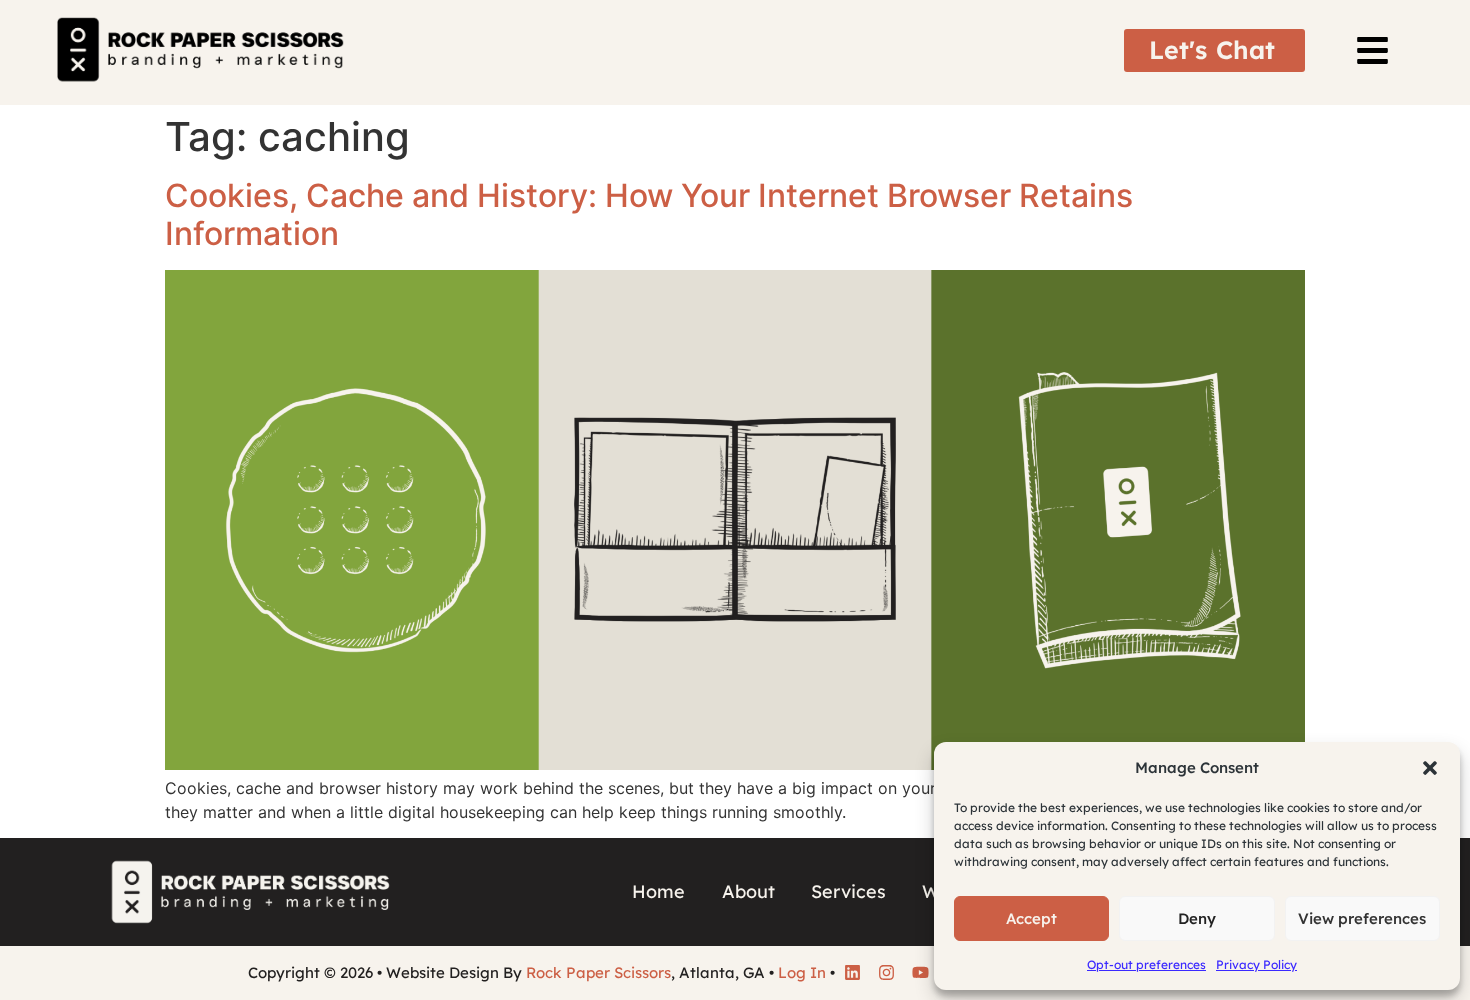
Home (658, 891)
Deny (1197, 918)
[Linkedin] (852, 973)
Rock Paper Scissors (598, 972)
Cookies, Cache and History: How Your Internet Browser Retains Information (649, 214)
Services (848, 891)
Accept (1031, 918)
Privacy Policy (1256, 964)
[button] (1430, 768)
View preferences (1362, 918)
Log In (802, 972)
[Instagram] (886, 973)
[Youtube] (920, 973)
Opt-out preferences (1146, 964)
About (748, 891)
